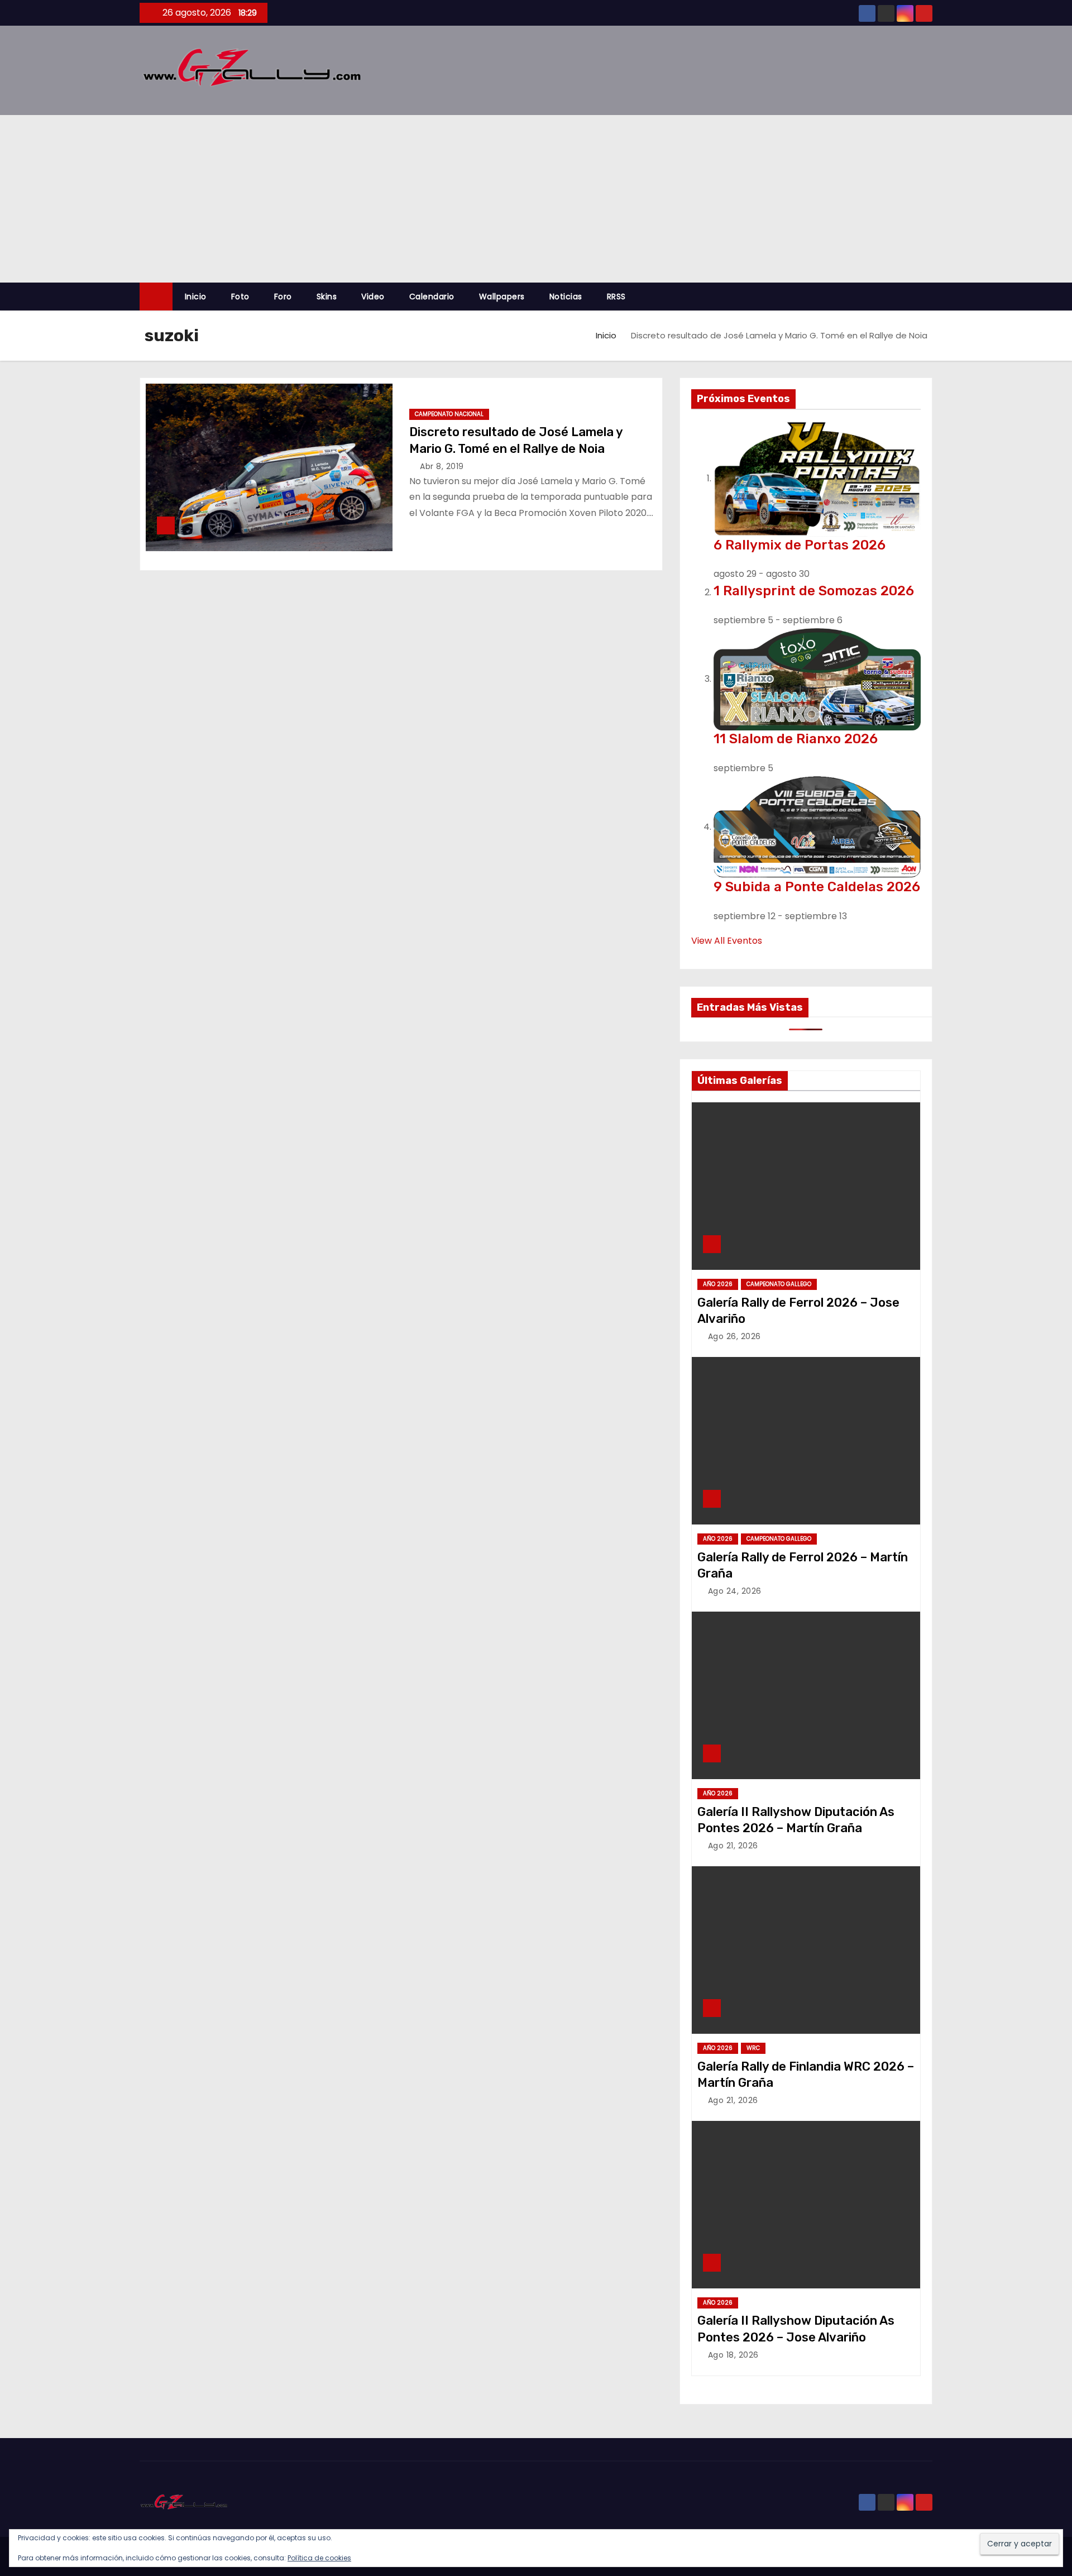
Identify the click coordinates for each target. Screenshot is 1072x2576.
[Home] (156, 297)
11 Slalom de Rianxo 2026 (796, 739)
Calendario (432, 297)
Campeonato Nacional (449, 414)
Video (373, 297)
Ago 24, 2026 (735, 1591)
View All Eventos (727, 941)
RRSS (616, 297)
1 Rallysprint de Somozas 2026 (814, 591)
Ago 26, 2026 (734, 1336)
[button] (929, 296)
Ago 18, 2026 (733, 2355)
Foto (240, 297)
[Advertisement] (536, 199)
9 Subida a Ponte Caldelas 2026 (817, 887)
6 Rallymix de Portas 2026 (800, 545)
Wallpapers (502, 297)
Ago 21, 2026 (733, 1846)
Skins (327, 297)
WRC (753, 2048)
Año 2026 (718, 1284)
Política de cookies (319, 2558)
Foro (283, 297)
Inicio (196, 297)
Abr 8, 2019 (442, 466)
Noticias (566, 297)
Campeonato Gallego (779, 1284)
